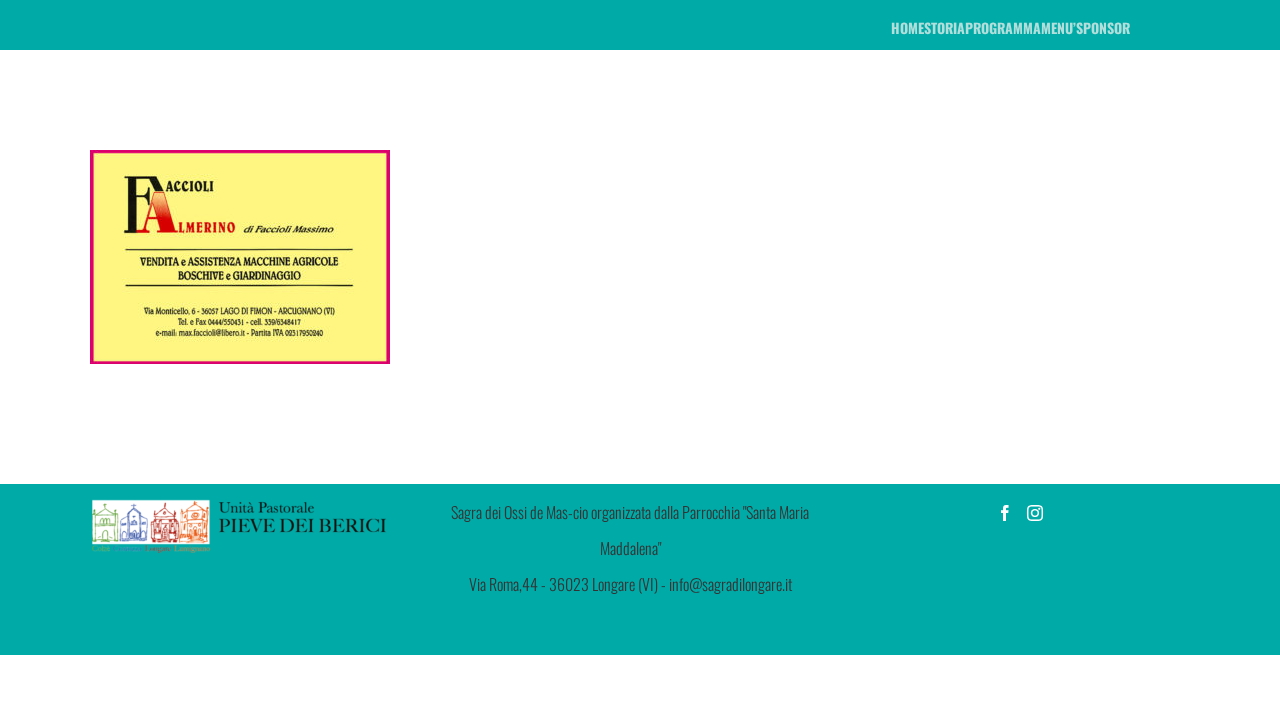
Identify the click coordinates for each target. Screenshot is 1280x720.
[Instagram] (1035, 513)
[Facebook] (1005, 513)
